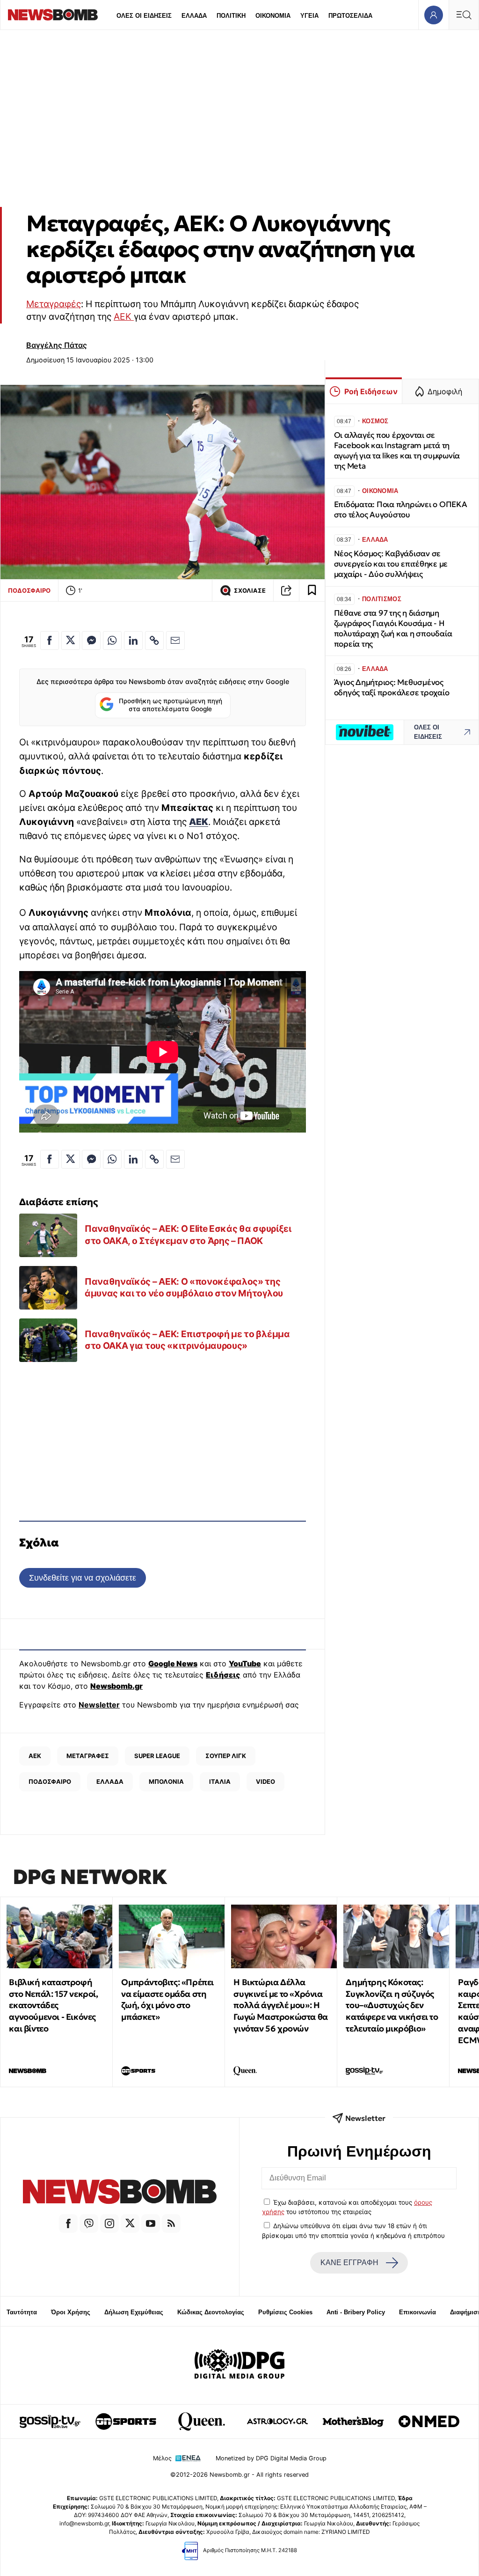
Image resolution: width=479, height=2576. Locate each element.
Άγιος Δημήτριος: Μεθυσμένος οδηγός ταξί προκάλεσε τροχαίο (392, 688)
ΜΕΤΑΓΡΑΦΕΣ (88, 1756)
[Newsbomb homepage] (53, 15)
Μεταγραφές (54, 304)
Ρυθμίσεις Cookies (285, 2312)
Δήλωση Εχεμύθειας (134, 2312)
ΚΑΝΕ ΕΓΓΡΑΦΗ (349, 2263)
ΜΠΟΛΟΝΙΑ (166, 1781)
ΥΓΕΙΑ (309, 16)
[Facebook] (68, 2223)
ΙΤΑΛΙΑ (220, 1781)
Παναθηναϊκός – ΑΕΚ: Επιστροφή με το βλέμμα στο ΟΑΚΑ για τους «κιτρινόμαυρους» (187, 1340)
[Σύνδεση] (433, 15)
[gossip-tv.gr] (50, 2421)
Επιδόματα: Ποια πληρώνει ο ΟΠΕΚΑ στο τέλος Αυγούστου (401, 510)
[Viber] (89, 2223)
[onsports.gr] (126, 2421)
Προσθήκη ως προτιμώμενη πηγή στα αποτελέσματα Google (171, 705)
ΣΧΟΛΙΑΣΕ (250, 591)
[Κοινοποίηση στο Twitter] (71, 640)
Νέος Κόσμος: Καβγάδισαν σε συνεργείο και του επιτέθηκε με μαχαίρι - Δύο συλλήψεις (391, 564)
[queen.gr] (202, 2421)
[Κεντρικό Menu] (464, 15)
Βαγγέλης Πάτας (57, 345)
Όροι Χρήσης (71, 2312)
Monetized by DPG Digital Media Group (271, 2458)
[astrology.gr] (277, 2421)
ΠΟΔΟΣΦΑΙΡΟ (29, 590)
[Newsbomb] (120, 2193)
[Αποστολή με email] (175, 640)
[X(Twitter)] (130, 2223)
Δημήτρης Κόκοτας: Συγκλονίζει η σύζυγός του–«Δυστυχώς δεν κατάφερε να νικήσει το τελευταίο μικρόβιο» (392, 2005)
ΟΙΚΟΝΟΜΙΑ (273, 16)
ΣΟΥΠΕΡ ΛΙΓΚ (226, 1756)
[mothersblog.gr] (353, 2421)
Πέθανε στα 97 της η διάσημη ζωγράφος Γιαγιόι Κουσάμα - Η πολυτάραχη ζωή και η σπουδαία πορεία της (393, 629)
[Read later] (312, 590)
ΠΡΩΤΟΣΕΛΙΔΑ (350, 16)
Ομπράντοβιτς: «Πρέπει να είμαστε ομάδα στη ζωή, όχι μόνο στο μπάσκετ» (167, 1999)
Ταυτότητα (22, 2312)
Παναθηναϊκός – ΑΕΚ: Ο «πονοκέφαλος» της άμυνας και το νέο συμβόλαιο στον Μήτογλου (184, 1288)
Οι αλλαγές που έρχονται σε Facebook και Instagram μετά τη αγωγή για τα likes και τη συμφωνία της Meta (397, 451)
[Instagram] (109, 2223)
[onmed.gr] (429, 2421)
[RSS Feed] (171, 2223)
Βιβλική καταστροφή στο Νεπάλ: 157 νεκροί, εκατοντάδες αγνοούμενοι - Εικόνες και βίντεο (53, 2005)
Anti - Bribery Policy (356, 2312)
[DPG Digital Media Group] (239, 2365)
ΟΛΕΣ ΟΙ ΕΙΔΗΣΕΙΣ (144, 16)
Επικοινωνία (417, 2312)
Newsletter (99, 1705)
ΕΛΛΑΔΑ (194, 16)
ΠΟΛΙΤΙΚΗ (231, 16)
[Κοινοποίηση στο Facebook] (50, 640)
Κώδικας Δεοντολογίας (211, 2312)
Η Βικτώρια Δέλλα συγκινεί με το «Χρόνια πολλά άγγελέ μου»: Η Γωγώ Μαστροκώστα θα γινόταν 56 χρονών (280, 2005)
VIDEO (265, 1781)
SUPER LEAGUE (157, 1756)
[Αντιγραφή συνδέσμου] (286, 590)
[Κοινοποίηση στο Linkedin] (133, 640)
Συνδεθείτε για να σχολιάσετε (83, 1578)
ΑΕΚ (124, 316)
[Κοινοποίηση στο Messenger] (91, 640)
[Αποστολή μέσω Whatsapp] (112, 640)
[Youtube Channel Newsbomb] (151, 2223)
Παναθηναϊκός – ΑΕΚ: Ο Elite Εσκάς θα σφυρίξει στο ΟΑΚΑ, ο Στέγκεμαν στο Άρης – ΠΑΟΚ (188, 1235)
